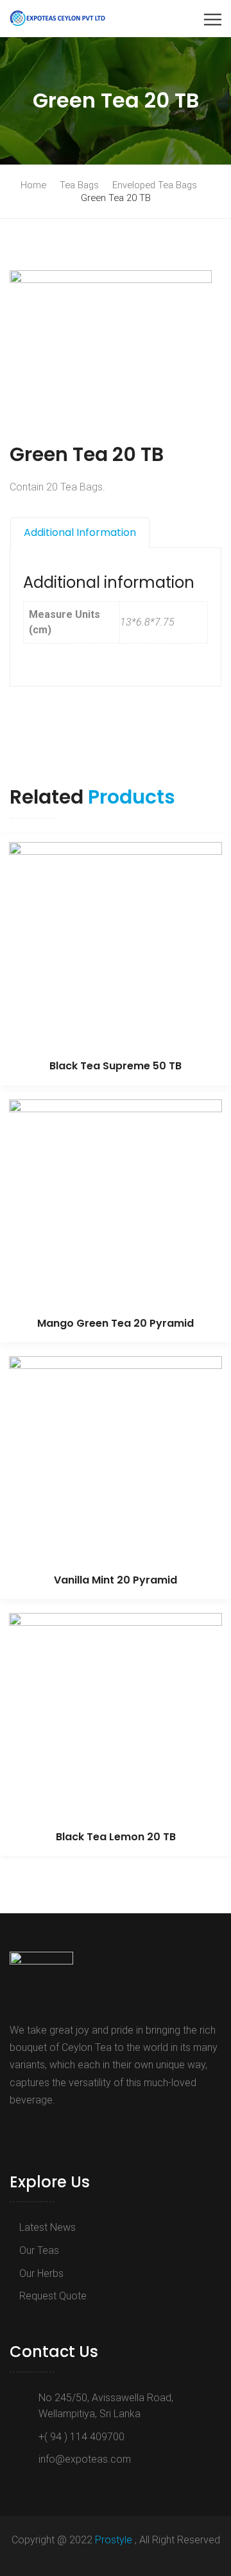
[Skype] (55, 2129)
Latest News (47, 2227)
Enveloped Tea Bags (155, 185)
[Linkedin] (72, 2129)
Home (33, 185)
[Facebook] (17, 2129)
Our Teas (39, 2250)
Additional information (80, 532)
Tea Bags (79, 185)
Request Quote (53, 2296)
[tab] (80, 533)
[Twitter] (34, 2129)
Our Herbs (41, 2273)
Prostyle (115, 2540)
